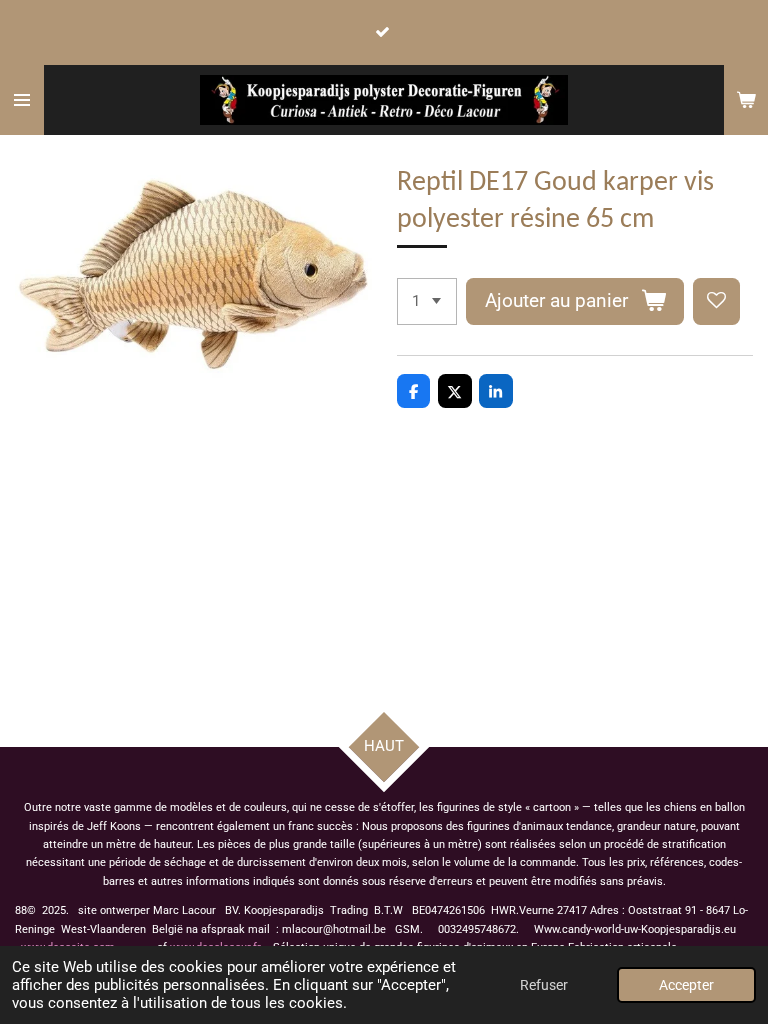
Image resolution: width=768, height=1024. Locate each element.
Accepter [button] (686, 985)
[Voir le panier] (746, 100)
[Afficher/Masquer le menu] (22, 100)
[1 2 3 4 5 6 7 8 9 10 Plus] (427, 301)
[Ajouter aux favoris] (716, 301)
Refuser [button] (544, 985)
